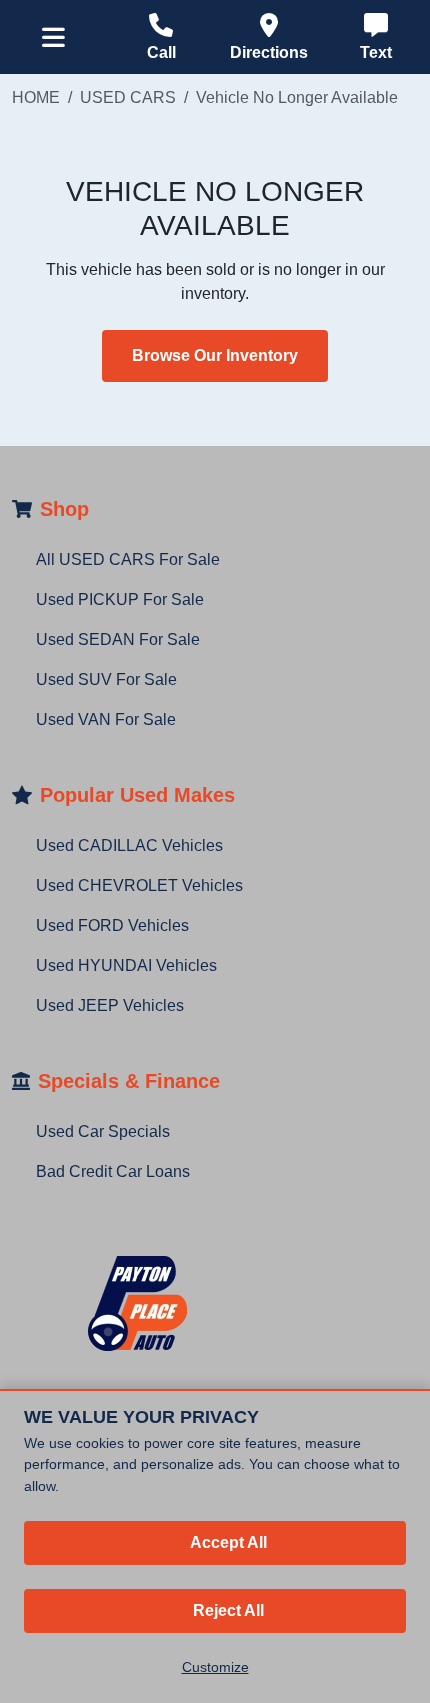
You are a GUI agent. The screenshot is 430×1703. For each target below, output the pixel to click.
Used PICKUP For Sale (120, 599)
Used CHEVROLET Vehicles (139, 885)
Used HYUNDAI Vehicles (126, 965)
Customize (215, 1667)
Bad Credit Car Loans (113, 1171)
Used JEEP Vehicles (110, 1005)
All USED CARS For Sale (128, 559)
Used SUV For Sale (106, 679)
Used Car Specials (103, 1131)
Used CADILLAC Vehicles (129, 845)
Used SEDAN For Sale (118, 639)
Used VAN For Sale (106, 719)
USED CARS (128, 97)
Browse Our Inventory (215, 355)
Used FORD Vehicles (112, 925)
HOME (36, 97)
